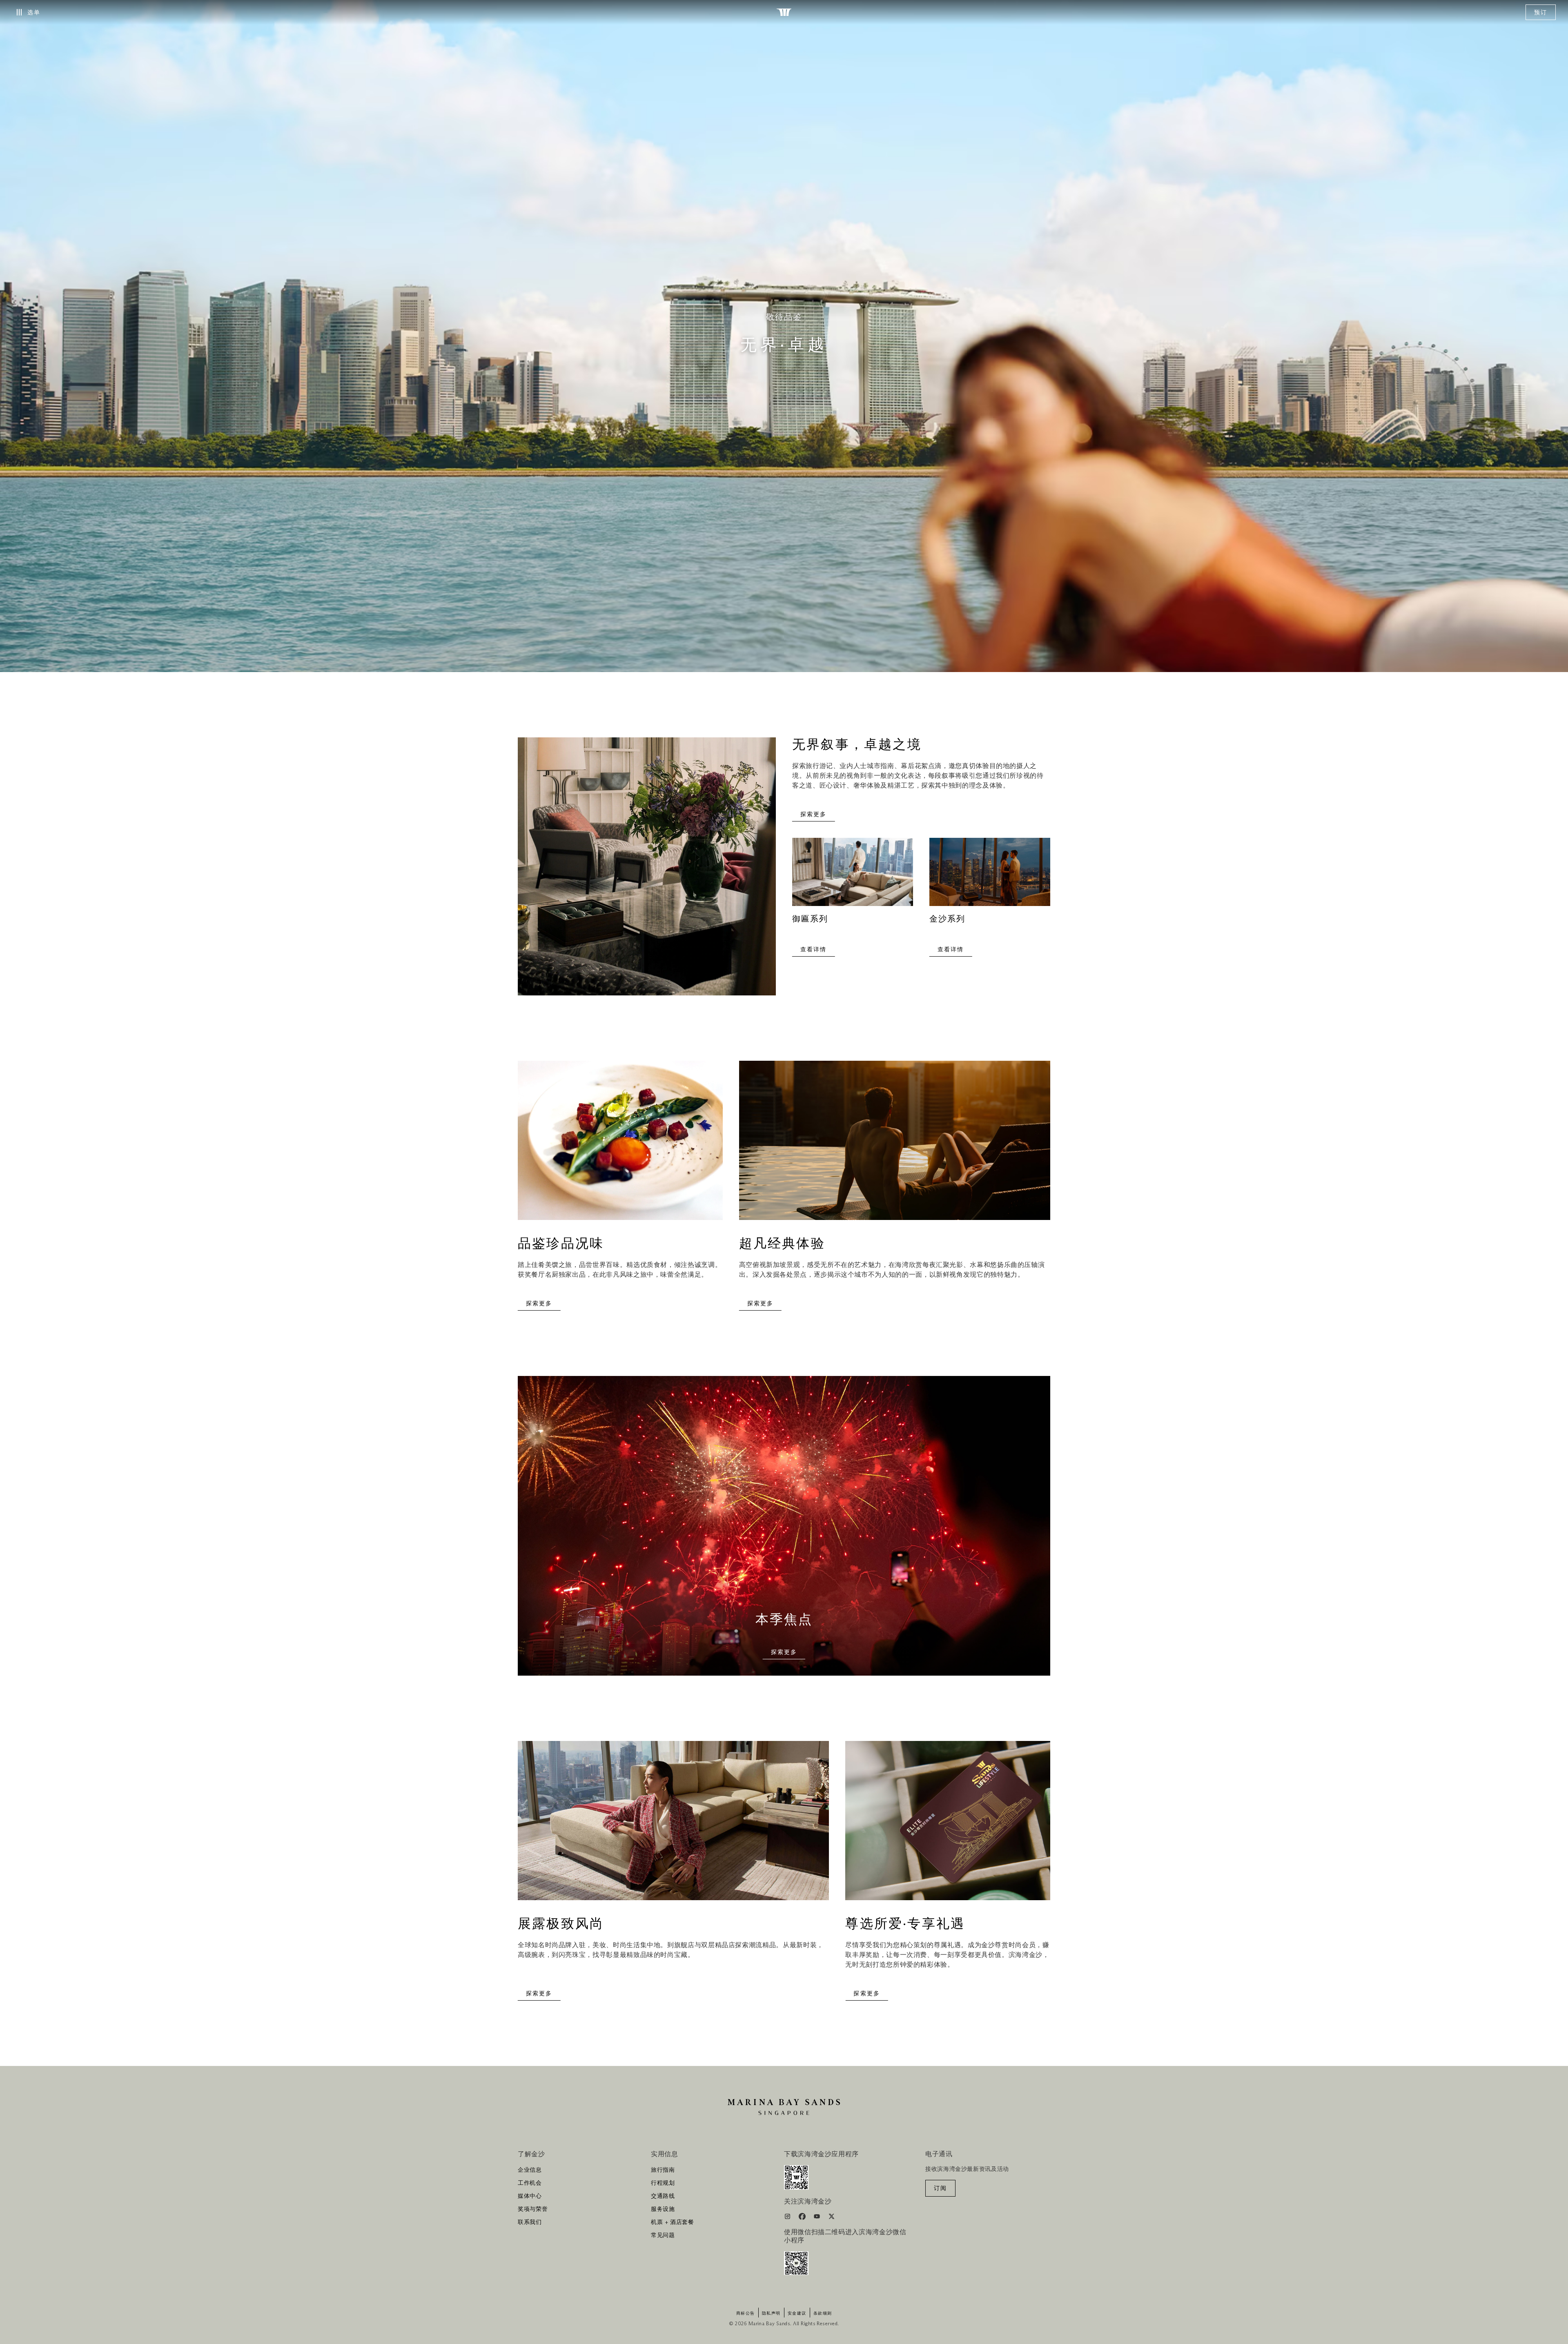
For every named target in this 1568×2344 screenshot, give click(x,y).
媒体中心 (530, 2196)
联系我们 (530, 2222)
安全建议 (797, 2313)
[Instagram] (788, 2218)
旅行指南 (663, 2170)
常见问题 (663, 2235)
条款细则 (823, 2313)
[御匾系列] (853, 876)
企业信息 (530, 2170)
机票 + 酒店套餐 (673, 2222)
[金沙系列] (990, 876)
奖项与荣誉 (533, 2209)
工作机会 (530, 2183)
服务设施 (663, 2209)
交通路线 (663, 2196)
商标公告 (746, 2313)
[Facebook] (803, 2218)
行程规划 (663, 2183)
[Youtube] (818, 2218)
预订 (1541, 13)
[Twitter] (832, 2218)
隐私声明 (771, 2313)
